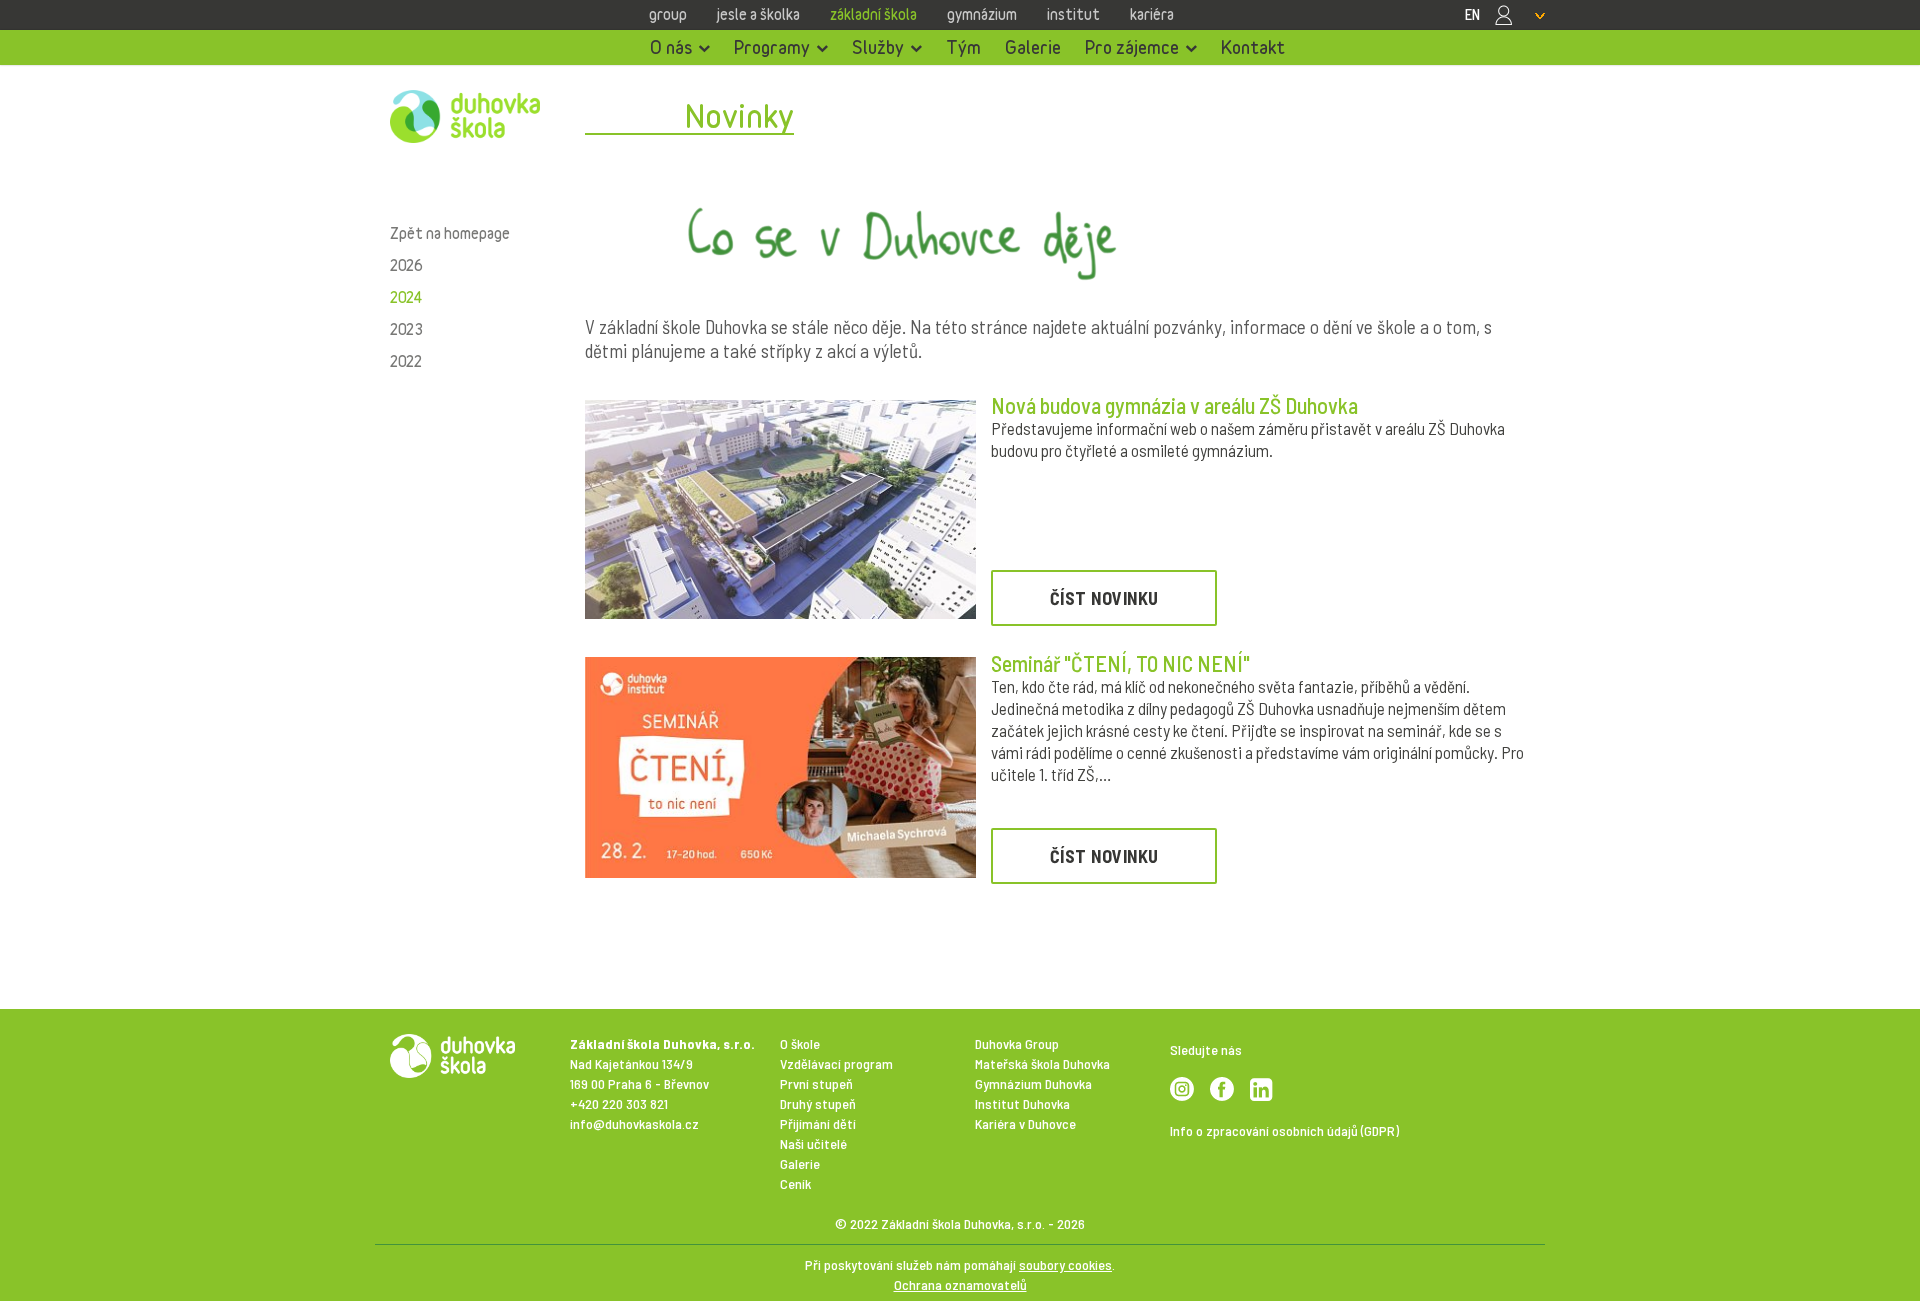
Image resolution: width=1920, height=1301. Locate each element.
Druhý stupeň (818, 1103)
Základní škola (873, 14)
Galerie (1033, 47)
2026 (406, 265)
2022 (406, 361)
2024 (406, 297)
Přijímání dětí (818, 1123)
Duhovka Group (1017, 1043)
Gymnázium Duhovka (1033, 1083)
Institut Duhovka (1022, 1103)
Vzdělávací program (836, 1063)
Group (668, 14)
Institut (1073, 14)
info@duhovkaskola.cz (634, 1123)
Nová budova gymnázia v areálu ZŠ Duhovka (1174, 405)
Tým (963, 47)
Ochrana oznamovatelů (960, 1284)
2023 (406, 329)
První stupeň (816, 1083)
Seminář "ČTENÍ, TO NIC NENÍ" (1120, 663)
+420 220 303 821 (619, 1103)
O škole (800, 1043)
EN (1472, 14)
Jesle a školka (758, 14)
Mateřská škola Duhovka (1042, 1063)
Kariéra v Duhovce (1025, 1123)
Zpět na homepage (450, 233)
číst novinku (1104, 598)
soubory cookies (1065, 1264)
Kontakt (1253, 47)
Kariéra (1152, 14)
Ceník (795, 1183)
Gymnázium (982, 14)
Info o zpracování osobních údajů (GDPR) (1284, 1130)
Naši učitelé (813, 1143)
